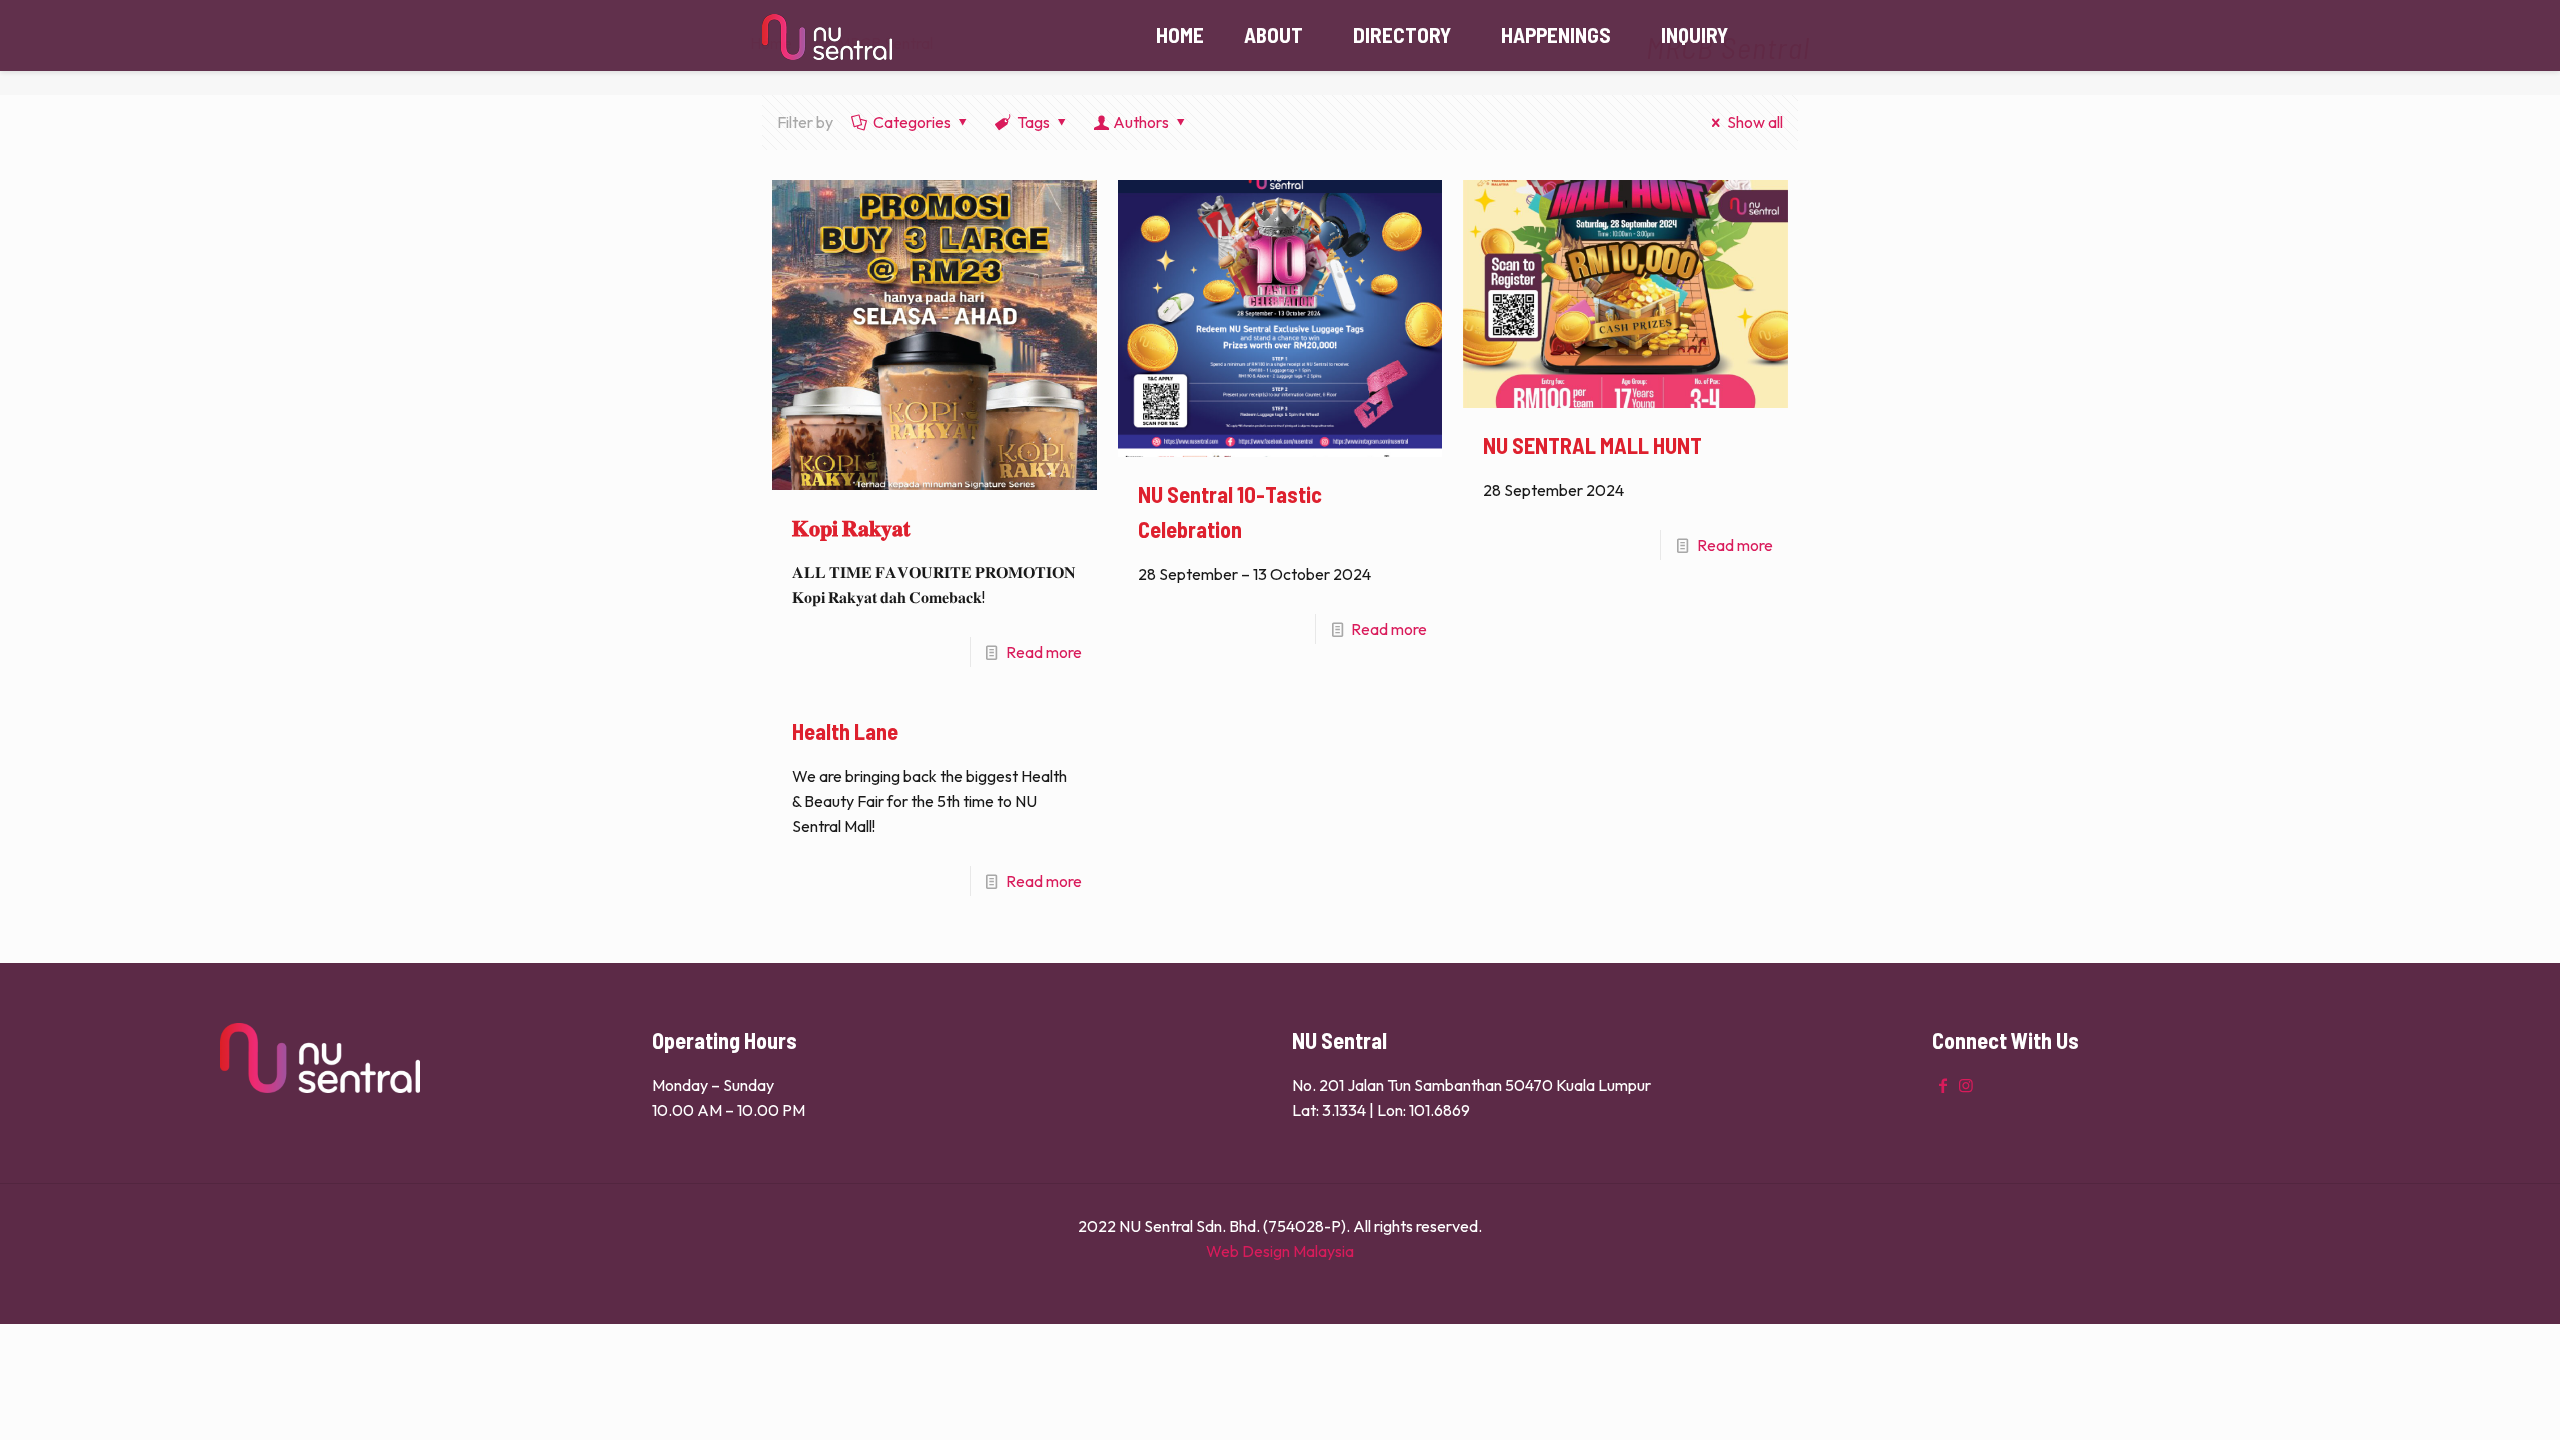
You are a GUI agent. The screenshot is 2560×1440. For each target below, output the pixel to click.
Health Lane (845, 731)
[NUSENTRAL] (827, 35)
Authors (1141, 122)
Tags (1033, 122)
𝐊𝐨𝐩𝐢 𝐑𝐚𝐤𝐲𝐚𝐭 (851, 527)
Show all (1755, 122)
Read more (1044, 652)
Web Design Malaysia (1280, 1251)
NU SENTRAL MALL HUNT (1592, 445)
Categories (912, 122)
